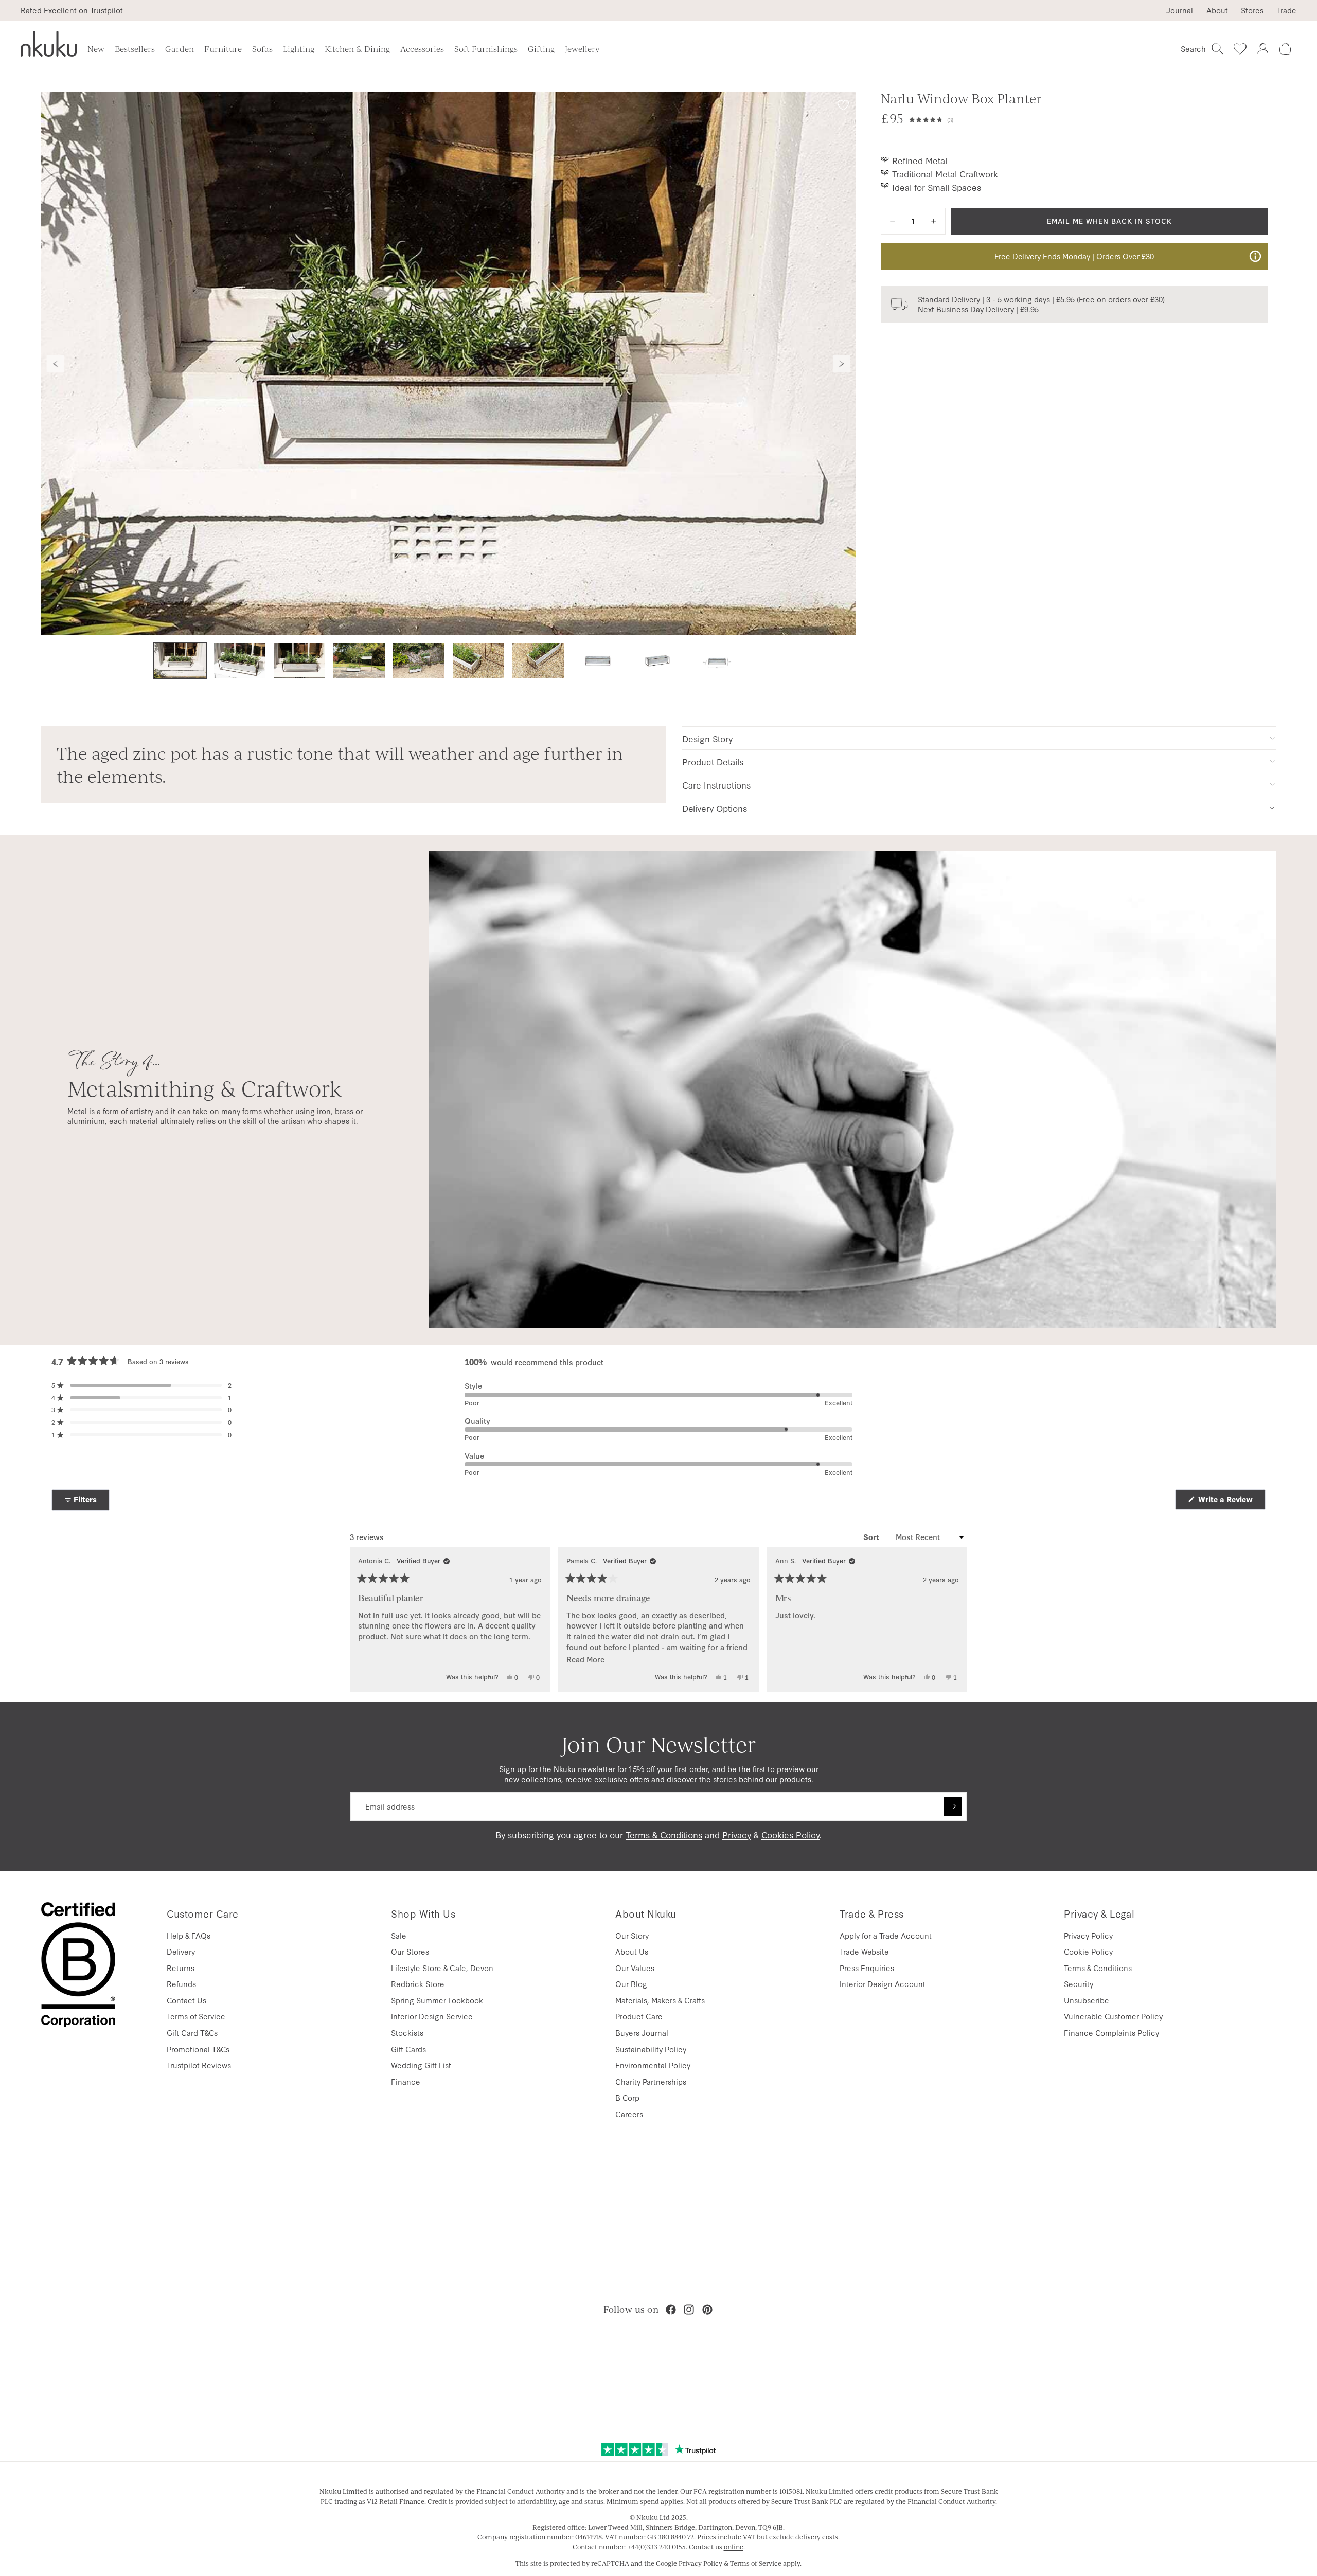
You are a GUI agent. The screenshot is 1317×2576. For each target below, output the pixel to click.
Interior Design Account (883, 1984)
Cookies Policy (790, 1835)
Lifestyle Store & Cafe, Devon (442, 1968)
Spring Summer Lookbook (437, 2000)
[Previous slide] (56, 364)
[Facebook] (671, 2310)
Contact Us (186, 2000)
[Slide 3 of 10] (299, 661)
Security (1079, 1984)
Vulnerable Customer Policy (1113, 2016)
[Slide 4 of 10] (359, 661)
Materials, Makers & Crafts (660, 2000)
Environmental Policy (653, 2065)
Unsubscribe (1087, 2000)
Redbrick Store (418, 1984)
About (1217, 10)
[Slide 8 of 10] (598, 661)
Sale (399, 1935)
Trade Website (864, 1951)
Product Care (639, 2016)
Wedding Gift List (421, 2065)
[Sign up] (953, 1806)
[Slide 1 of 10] (180, 661)
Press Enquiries (867, 1968)
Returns (181, 1968)
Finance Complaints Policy (1111, 2033)
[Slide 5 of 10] (419, 661)
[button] (931, 118)
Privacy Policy (1088, 1935)
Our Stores (410, 1951)
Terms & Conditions (664, 1835)
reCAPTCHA (610, 2563)
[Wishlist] (1240, 49)
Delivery (181, 1951)
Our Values (635, 1968)
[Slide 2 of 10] (240, 661)
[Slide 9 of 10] (657, 661)
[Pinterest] (707, 2310)
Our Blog (631, 1984)
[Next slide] (842, 364)
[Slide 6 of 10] (478, 661)
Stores (1252, 10)
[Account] (1262, 49)
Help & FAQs (189, 1935)
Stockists (407, 2033)
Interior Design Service (432, 2016)
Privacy (737, 1835)
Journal (1180, 10)
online (734, 2547)
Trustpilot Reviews (199, 2065)
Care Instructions (716, 785)
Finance (406, 2081)
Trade (1287, 10)
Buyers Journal (642, 2033)
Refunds (181, 1984)
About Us (632, 1951)
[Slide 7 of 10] (538, 661)
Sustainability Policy (651, 2049)
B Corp (627, 2097)
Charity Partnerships (651, 2081)
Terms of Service (196, 2016)
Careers (629, 2114)
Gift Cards (408, 2049)
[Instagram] (689, 2310)
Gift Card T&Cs (192, 2033)
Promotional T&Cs (198, 2049)
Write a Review (1231, 1502)
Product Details (713, 762)
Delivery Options (715, 808)
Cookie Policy (1088, 1951)
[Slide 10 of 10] (717, 661)
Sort (872, 1537)
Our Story (632, 1935)
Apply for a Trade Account (886, 1935)
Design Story (707, 738)
